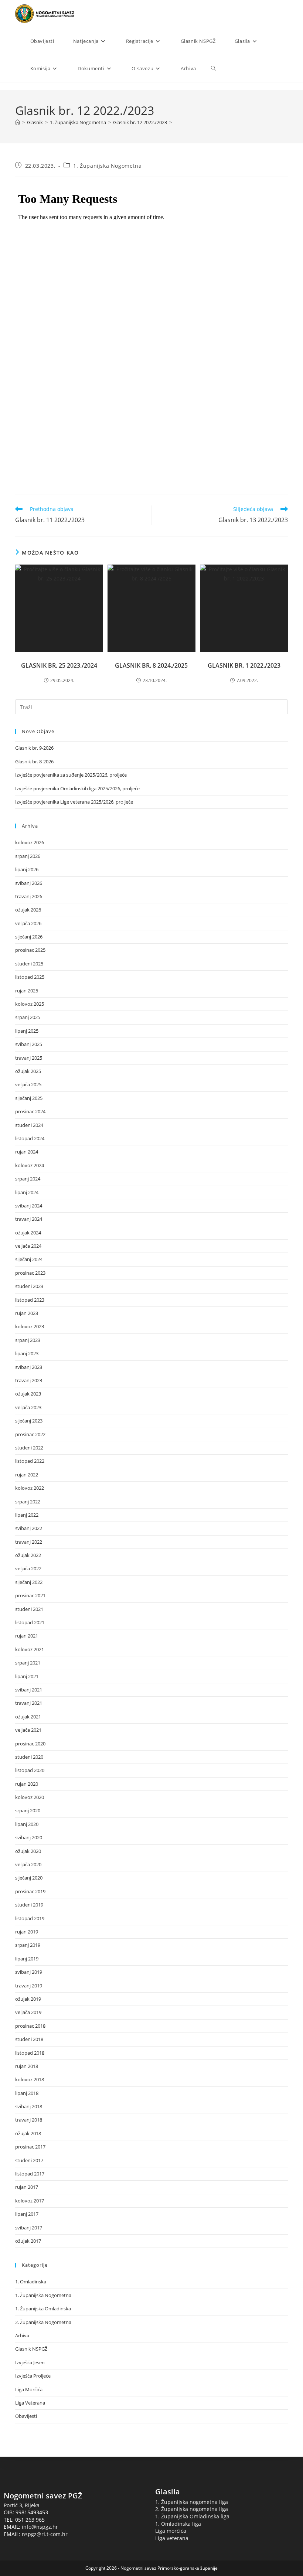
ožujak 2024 (28, 1233)
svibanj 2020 (29, 1837)
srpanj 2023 (28, 1340)
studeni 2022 (29, 1448)
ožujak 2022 (28, 1555)
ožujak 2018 (28, 2133)
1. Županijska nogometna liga (192, 2502)
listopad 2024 (30, 1138)
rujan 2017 (27, 2187)
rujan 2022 (27, 1475)
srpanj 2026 (28, 856)
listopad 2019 (30, 1918)
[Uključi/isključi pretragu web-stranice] (213, 68)
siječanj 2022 (29, 1582)
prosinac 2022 (30, 1434)
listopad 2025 (30, 977)
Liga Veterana (30, 2403)
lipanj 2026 (27, 869)
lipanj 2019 (27, 1959)
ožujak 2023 (28, 1394)
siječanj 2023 (29, 1421)
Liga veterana (172, 2538)
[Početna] (18, 122)
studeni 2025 (29, 964)
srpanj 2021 (28, 1663)
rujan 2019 (27, 1932)
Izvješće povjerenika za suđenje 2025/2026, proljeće (71, 775)
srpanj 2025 (28, 1017)
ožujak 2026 (28, 910)
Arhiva (22, 2335)
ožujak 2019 (28, 1999)
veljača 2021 (28, 1730)
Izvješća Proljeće (33, 2376)
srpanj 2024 (28, 1179)
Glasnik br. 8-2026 (34, 761)
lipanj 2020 (27, 1824)
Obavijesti (26, 2416)
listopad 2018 (30, 2053)
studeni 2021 (29, 1609)
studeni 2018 (29, 2039)
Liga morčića (171, 2531)
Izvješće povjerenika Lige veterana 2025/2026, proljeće (74, 802)
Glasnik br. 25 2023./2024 (59, 665)
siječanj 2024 (29, 1259)
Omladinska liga (181, 2524)
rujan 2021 (27, 1636)
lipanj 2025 (27, 1031)
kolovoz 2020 (30, 1797)
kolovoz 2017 (30, 2201)
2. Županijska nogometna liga (192, 2509)
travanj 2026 (29, 896)
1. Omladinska (31, 2282)
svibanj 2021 (29, 1690)
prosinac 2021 (30, 1595)
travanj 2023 (29, 1380)
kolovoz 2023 (30, 1326)
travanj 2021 (29, 1703)
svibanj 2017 (29, 2228)
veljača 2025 (28, 1084)
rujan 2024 (27, 1152)
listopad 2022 (30, 1461)
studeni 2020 (29, 1757)
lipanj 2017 (27, 2214)
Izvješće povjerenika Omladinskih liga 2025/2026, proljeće (77, 788)
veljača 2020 (28, 1864)
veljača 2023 (28, 1407)
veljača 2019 (28, 2012)
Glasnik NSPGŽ (31, 2349)
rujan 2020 (27, 1784)
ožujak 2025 (28, 1071)
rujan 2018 (27, 2066)
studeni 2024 (29, 1125)
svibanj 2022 (29, 1528)
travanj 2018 (29, 2120)
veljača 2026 (28, 923)
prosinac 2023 (30, 1273)
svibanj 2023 (29, 1367)
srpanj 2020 (28, 1810)
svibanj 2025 (29, 1044)
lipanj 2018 (27, 2093)
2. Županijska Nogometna (43, 2322)
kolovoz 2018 (30, 2079)
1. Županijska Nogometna (107, 166)
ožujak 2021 (28, 1717)
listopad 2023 (30, 1300)
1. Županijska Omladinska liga (192, 2516)
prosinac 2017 (30, 2147)
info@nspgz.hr (40, 2527)
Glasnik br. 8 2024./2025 (151, 665)
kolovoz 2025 (30, 1004)
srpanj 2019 (28, 1945)
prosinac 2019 (30, 1891)
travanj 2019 (29, 1986)
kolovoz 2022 (30, 1488)
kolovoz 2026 (30, 842)
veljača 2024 (28, 1246)
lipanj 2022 (27, 1515)
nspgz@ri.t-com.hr (45, 2534)
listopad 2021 (30, 1622)
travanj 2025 (29, 1058)
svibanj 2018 (29, 2106)
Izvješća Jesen (30, 2362)
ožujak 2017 (28, 2241)
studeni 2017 (29, 2160)
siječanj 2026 (29, 937)
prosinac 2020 (30, 1744)
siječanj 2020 (29, 1878)
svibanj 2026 (29, 883)
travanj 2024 (29, 1219)
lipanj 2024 (27, 1192)
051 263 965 (30, 2520)
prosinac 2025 (30, 950)
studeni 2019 (29, 1905)
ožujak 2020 (28, 1851)
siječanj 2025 (29, 1098)
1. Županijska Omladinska (43, 2308)
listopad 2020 (30, 1770)
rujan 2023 (27, 1313)
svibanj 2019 (29, 1972)
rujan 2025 (27, 991)
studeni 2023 (29, 1286)
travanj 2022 (29, 1542)
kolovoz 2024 (30, 1165)
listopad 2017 (30, 2174)
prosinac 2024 (30, 1111)
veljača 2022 (28, 1568)
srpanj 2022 (28, 1502)
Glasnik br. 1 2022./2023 (244, 665)
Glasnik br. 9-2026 (34, 748)
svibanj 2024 (29, 1206)
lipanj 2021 (27, 1676)
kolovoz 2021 (30, 1649)
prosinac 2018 (30, 2026)
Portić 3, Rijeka (22, 2505)
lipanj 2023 (27, 1353)
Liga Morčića (29, 2389)
